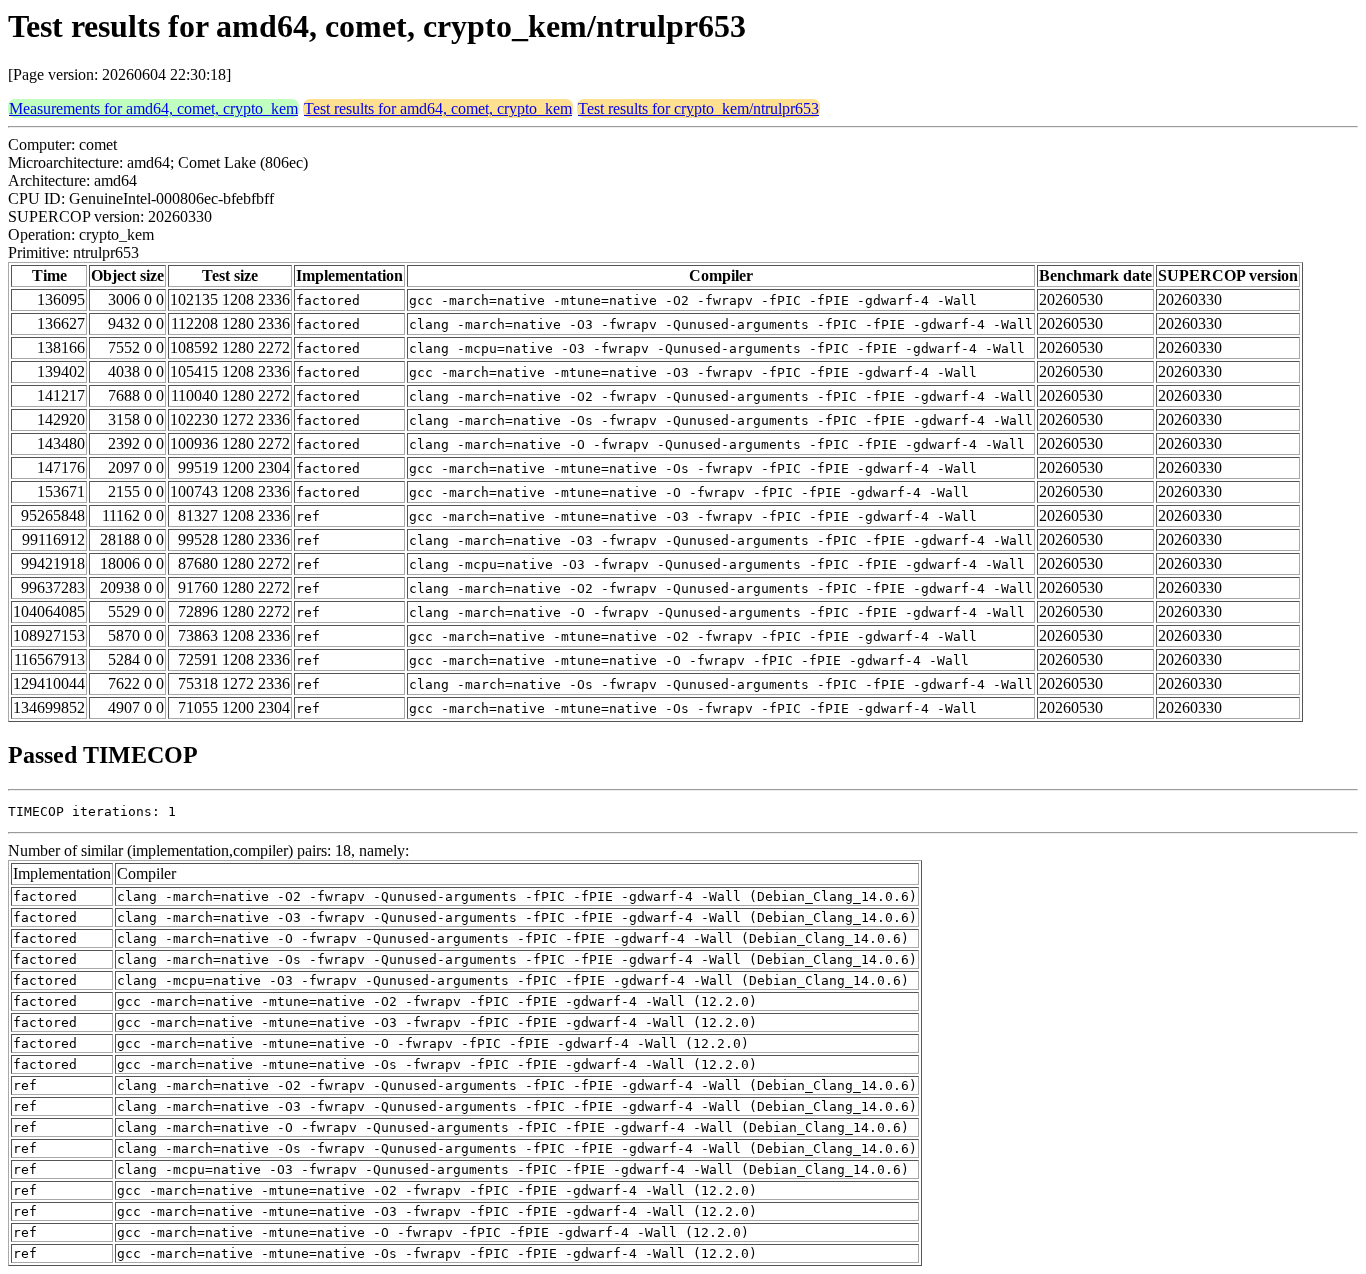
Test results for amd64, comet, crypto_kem (438, 108)
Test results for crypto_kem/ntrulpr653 (698, 108)
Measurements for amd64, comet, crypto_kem (153, 108)
